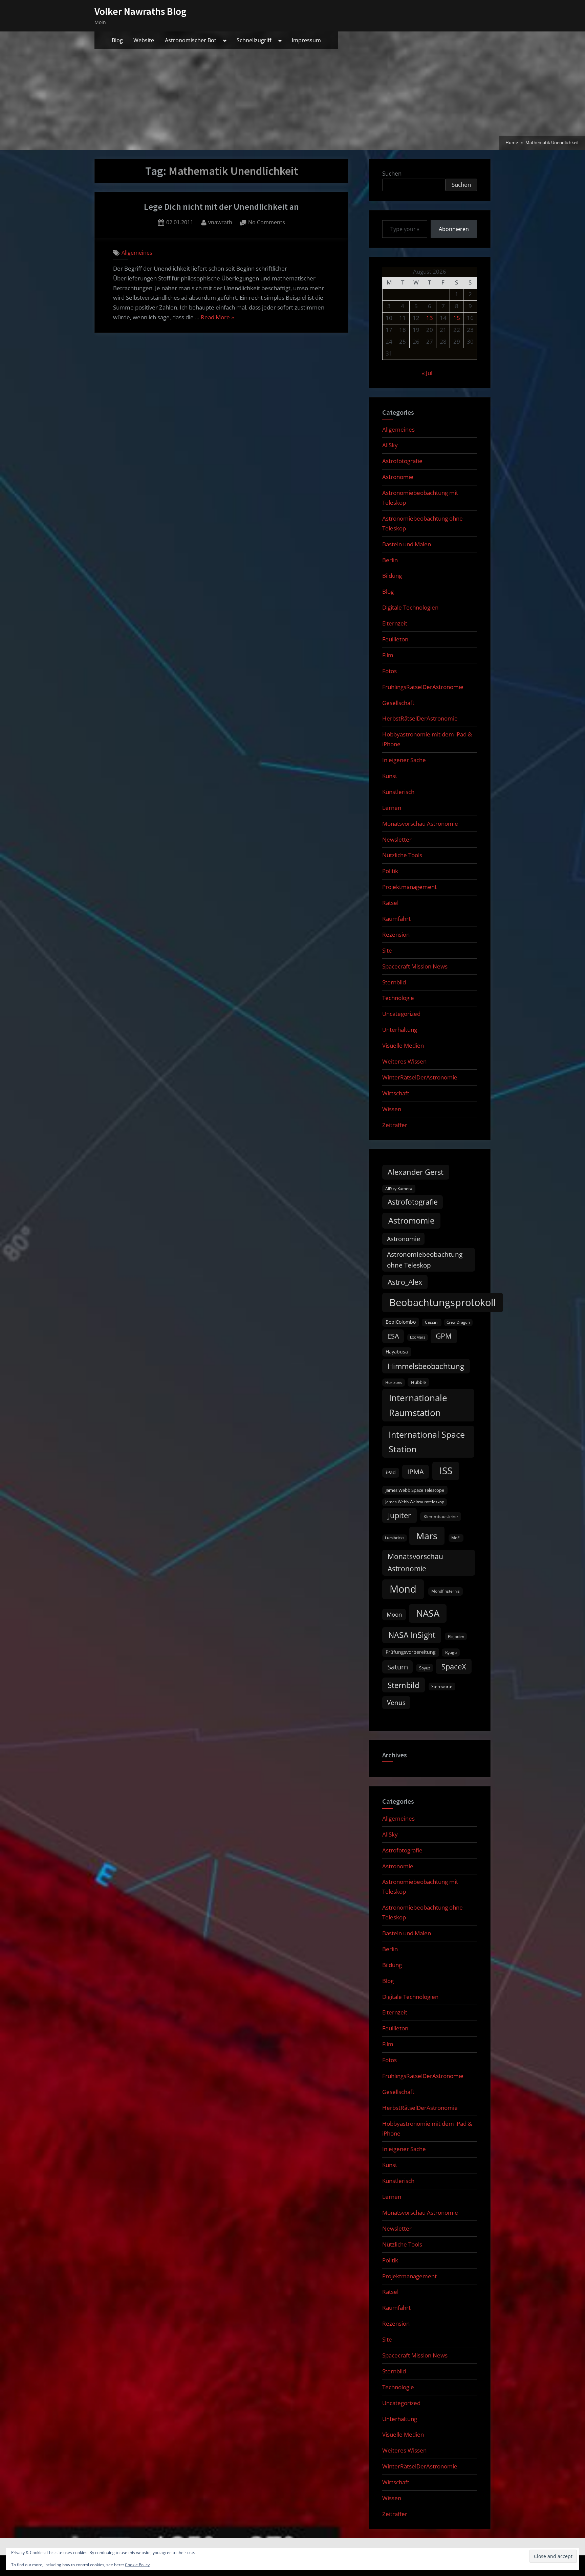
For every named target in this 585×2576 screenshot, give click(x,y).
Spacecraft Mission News (415, 966)
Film (388, 655)
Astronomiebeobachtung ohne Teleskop (425, 1260)
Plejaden (456, 1636)
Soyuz (425, 1668)
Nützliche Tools (402, 855)
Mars (427, 1536)
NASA (428, 1613)
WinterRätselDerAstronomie (420, 1077)
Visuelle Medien (403, 1045)
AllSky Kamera (399, 1189)
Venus (396, 1703)
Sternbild (394, 982)
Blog (117, 40)
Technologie (398, 998)
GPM (444, 1336)
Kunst (390, 776)
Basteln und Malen (407, 544)
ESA (393, 1336)
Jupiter (399, 1515)
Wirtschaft (396, 1093)
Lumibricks (395, 1538)
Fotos (389, 671)
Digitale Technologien (410, 607)
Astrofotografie (402, 461)
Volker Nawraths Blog (140, 11)
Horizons (394, 1382)
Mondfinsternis (446, 1591)
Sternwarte (442, 1686)
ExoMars (418, 1337)
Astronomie (398, 477)
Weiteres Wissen (404, 1061)
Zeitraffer (395, 1125)
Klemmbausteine (441, 1517)
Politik (390, 871)
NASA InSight (412, 1635)
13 (430, 318)
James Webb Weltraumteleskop (415, 1502)
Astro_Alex (405, 1282)
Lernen (392, 808)
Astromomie (411, 1221)
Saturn (398, 1667)
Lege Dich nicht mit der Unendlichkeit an (221, 207)
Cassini (432, 1322)
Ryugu (451, 1652)
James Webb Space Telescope (415, 1490)
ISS (446, 1471)
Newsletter (397, 839)
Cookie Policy (137, 2565)
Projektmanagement (409, 887)
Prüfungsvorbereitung (411, 1652)
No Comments (267, 223)
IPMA (416, 1472)
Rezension (396, 934)
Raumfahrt (396, 919)
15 (457, 318)
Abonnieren (454, 229)
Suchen (392, 173)
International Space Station (427, 1442)
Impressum (306, 40)
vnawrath (220, 222)
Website (144, 40)
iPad (391, 1472)
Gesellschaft (398, 703)
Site (387, 950)
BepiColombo (401, 1322)
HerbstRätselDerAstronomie (420, 718)
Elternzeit (395, 623)
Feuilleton (395, 639)
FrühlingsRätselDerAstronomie (423, 687)
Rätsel (390, 903)
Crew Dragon (458, 1322)
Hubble (418, 1382)
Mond (403, 1589)
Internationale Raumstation (418, 1405)
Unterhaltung (400, 1030)
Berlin (390, 560)
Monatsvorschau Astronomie (420, 824)
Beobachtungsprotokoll (442, 1302)
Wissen (392, 1109)
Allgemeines (137, 253)
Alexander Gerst (416, 1172)
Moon (394, 1614)
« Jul (427, 373)
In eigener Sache (404, 760)
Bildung (392, 576)
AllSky (390, 445)
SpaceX (454, 1667)
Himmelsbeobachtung (426, 1366)
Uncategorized (401, 1014)
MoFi (456, 1538)
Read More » (217, 318)
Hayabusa (397, 1352)
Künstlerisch (398, 792)
